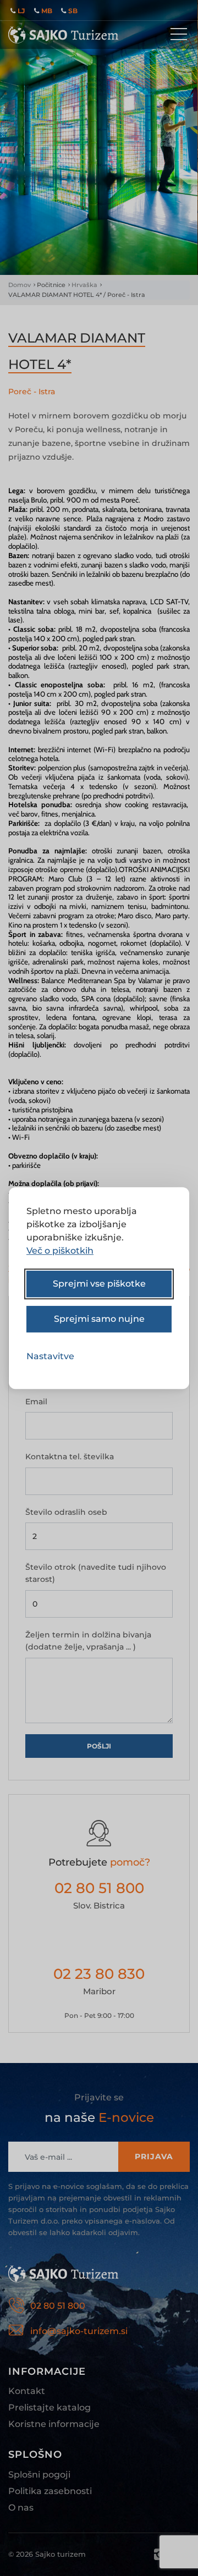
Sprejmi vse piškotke (99, 1284)
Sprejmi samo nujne (99, 1319)
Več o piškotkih (60, 1251)
